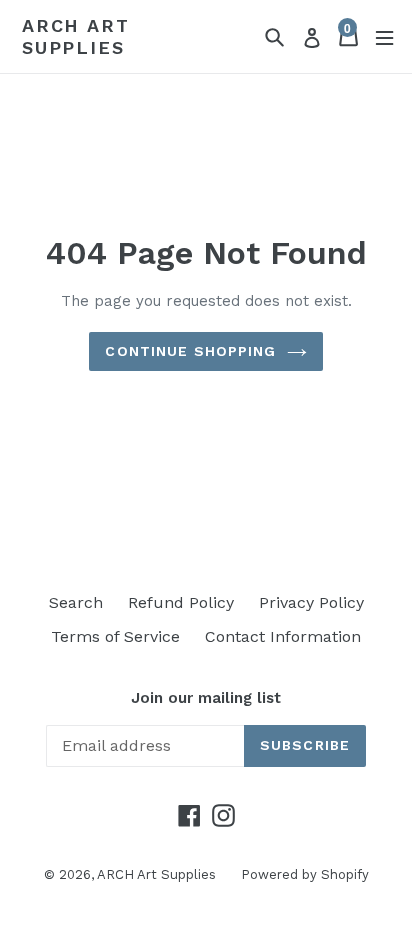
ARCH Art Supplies (75, 36)
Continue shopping (190, 351)
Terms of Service (115, 636)
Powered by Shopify (305, 874)
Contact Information (283, 636)
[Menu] (384, 36)
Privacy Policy (311, 602)
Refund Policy (181, 602)
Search (76, 602)
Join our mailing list (206, 698)
